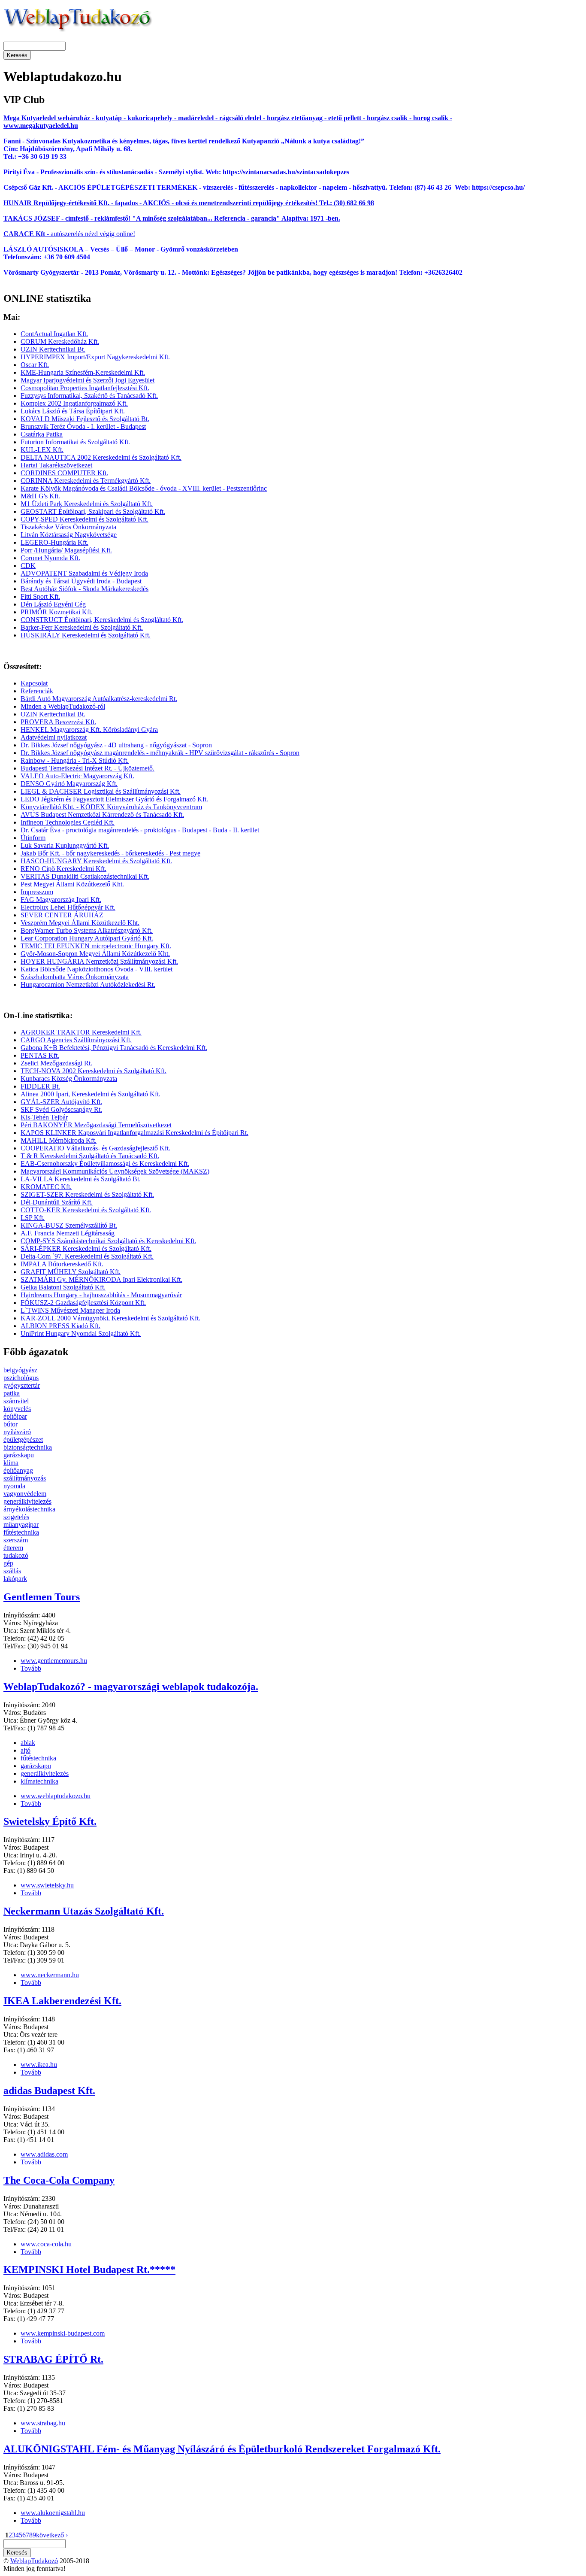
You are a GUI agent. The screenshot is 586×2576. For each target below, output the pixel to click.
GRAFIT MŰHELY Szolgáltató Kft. (71, 1272)
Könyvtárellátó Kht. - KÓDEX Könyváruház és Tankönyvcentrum (111, 807)
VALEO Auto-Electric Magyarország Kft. (77, 776)
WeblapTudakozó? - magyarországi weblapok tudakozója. (131, 1687)
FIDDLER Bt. (40, 1086)
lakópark (15, 1579)
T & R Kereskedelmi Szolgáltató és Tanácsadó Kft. (90, 1156)
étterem (13, 1548)
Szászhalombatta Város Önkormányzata (75, 977)
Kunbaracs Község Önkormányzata (69, 1079)
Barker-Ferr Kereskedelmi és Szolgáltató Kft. (82, 627)
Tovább (31, 1668)
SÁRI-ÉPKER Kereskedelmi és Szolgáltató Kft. (86, 1249)
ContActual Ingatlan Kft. (54, 334)
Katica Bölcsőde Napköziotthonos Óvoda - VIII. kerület (97, 969)
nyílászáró (17, 1432)
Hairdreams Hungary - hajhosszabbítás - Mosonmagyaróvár (101, 1295)
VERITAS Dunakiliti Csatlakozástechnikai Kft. (85, 876)
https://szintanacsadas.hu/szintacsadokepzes (286, 172)
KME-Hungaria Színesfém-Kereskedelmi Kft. (83, 372)
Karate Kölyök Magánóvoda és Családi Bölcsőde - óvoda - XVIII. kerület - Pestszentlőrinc (144, 488)
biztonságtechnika (28, 1447)
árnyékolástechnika (29, 1509)
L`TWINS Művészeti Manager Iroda (70, 1310)
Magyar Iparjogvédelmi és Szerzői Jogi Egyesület (88, 380)
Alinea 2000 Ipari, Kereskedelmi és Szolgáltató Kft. (91, 1094)
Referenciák (37, 691)
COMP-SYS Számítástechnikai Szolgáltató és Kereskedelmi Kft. (108, 1241)
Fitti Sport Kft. (40, 596)
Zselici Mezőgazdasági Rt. (56, 1063)
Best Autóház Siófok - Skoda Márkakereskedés (85, 589)
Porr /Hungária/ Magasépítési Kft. (66, 550)
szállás (12, 1571)
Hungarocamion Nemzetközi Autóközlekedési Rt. (88, 985)
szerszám (16, 1540)
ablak (28, 1743)
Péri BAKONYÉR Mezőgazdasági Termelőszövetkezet (96, 1125)
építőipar (15, 1416)
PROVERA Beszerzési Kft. (58, 722)
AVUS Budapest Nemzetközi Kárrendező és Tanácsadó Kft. (102, 815)
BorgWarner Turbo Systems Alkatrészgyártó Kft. (87, 930)
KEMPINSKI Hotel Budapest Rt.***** (89, 2270)
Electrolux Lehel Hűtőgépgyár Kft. (68, 907)
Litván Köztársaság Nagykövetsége (69, 535)
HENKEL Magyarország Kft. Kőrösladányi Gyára (89, 730)
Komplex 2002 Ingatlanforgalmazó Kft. (74, 403)
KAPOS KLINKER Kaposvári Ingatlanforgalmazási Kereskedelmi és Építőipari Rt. (134, 1133)
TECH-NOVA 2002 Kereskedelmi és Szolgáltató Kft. (94, 1071)
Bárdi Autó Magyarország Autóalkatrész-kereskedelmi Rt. (99, 699)
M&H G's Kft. (40, 496)
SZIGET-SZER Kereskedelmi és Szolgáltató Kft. (87, 1194)
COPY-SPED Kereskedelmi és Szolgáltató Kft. (85, 519)
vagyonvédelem (25, 1494)
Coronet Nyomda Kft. (50, 558)
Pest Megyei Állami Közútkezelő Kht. (72, 884)
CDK (28, 566)
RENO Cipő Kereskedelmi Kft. (63, 869)
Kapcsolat (34, 683)
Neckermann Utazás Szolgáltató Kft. (84, 1911)
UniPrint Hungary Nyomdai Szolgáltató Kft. (81, 1334)
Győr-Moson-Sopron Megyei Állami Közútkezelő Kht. (95, 954)
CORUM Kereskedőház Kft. (60, 341)
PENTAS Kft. (40, 1055)
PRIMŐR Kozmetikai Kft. (57, 612)
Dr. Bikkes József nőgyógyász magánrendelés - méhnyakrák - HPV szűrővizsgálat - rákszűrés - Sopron (160, 753)
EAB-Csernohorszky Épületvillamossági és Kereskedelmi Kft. (105, 1164)
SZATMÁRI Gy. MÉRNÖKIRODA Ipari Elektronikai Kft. (101, 1279)
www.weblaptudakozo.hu (56, 1796)
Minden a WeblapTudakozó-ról (63, 706)
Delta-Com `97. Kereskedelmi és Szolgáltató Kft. (87, 1256)
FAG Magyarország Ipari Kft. (61, 900)
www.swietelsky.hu (47, 1885)
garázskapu (19, 1455)
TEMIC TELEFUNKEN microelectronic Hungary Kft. (96, 946)
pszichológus (21, 1378)
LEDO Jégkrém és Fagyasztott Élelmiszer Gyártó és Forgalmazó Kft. (114, 799)
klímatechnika (39, 1781)
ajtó (26, 1750)
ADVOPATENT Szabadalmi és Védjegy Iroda (84, 573)
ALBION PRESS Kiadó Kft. (60, 1326)
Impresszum (37, 892)
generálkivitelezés (27, 1501)
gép (8, 1563)
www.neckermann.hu (50, 1975)
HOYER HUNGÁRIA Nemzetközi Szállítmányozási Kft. (99, 961)
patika (12, 1393)
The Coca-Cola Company (59, 2180)
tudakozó (16, 1555)
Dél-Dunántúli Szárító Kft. (57, 1202)
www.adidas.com (44, 2154)
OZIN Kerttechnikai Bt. (53, 349)
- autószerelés (43, 234)
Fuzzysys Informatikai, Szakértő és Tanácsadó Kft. (89, 396)
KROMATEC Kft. (46, 1187)
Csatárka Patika (42, 434)
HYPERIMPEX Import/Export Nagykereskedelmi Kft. (95, 357)
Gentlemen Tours (42, 1597)
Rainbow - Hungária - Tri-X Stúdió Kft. (75, 760)
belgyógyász (20, 1370)
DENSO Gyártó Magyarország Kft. (69, 784)
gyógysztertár (22, 1385)
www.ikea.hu (39, 2065)
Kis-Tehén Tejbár (44, 1117)
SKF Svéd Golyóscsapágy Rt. (61, 1109)
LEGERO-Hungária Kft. (54, 542)
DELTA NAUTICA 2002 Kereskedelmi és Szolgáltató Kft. (101, 457)
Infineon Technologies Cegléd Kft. (68, 822)
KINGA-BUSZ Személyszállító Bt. (69, 1225)
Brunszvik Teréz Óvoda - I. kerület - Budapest (83, 426)
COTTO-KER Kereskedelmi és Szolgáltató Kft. (86, 1210)
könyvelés (17, 1409)
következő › (52, 2535)
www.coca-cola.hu (46, 2244)
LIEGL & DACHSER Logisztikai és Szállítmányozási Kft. (101, 791)
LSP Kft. (33, 1218)
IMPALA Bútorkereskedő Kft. (62, 1264)
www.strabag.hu (43, 2423)
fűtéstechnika (21, 1532)
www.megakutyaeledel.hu (41, 126)
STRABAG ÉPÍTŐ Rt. (53, 2359)
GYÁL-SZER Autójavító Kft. (61, 1102)
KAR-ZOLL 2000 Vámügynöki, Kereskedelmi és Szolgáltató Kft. (110, 1318)
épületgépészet (23, 1440)
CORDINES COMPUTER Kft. (64, 473)
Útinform (33, 838)
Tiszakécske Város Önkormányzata (68, 527)
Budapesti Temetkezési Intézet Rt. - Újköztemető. (88, 768)
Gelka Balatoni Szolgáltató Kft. (63, 1287)
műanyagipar (21, 1525)
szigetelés (16, 1517)
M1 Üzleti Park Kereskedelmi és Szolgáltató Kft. (87, 504)
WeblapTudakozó (34, 2561)
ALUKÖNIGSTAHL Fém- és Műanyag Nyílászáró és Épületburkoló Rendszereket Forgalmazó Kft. (222, 2449)
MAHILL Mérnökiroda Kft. (59, 1140)
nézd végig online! (109, 234)
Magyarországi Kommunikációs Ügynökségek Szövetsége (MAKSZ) (115, 1171)
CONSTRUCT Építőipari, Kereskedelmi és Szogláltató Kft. (102, 620)
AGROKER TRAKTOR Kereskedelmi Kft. (81, 1032)
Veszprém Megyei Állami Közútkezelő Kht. (80, 923)
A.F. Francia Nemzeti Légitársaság (68, 1233)
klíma (11, 1463)
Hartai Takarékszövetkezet (56, 465)
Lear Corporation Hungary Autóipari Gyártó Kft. (87, 938)
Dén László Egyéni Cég (53, 604)
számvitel (16, 1401)
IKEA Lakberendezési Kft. (62, 2001)
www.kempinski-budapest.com (63, 2333)
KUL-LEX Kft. (42, 450)
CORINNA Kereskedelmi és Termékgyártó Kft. (86, 481)
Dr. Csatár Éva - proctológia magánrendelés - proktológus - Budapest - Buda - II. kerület (140, 830)
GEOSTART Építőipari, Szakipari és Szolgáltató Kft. (93, 511)
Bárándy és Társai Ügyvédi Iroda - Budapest (81, 581)
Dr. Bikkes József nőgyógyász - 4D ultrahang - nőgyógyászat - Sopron (116, 745)
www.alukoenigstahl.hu (53, 2513)
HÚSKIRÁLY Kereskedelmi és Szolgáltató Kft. (86, 635)
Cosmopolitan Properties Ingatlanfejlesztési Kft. (85, 388)
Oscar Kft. (35, 365)
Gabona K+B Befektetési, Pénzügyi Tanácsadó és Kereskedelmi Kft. (114, 1048)
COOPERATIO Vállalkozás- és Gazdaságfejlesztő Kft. (95, 1148)
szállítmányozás (25, 1478)
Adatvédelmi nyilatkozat (54, 737)
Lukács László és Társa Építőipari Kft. (73, 411)
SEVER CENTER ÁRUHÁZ (62, 915)
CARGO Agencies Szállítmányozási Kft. (76, 1040)
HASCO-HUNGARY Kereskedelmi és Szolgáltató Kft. (96, 861)
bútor (11, 1424)
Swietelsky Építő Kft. (50, 1821)
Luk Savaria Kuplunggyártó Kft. (65, 845)
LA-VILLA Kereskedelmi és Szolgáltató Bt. (81, 1179)
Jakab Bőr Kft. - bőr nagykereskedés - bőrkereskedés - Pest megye (110, 853)
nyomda (14, 1486)
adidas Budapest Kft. (49, 2091)
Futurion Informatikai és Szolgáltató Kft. (75, 442)
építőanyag (18, 1470)
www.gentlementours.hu (54, 1661)
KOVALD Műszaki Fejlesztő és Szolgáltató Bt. (85, 419)
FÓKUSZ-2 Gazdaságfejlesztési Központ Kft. (83, 1303)
